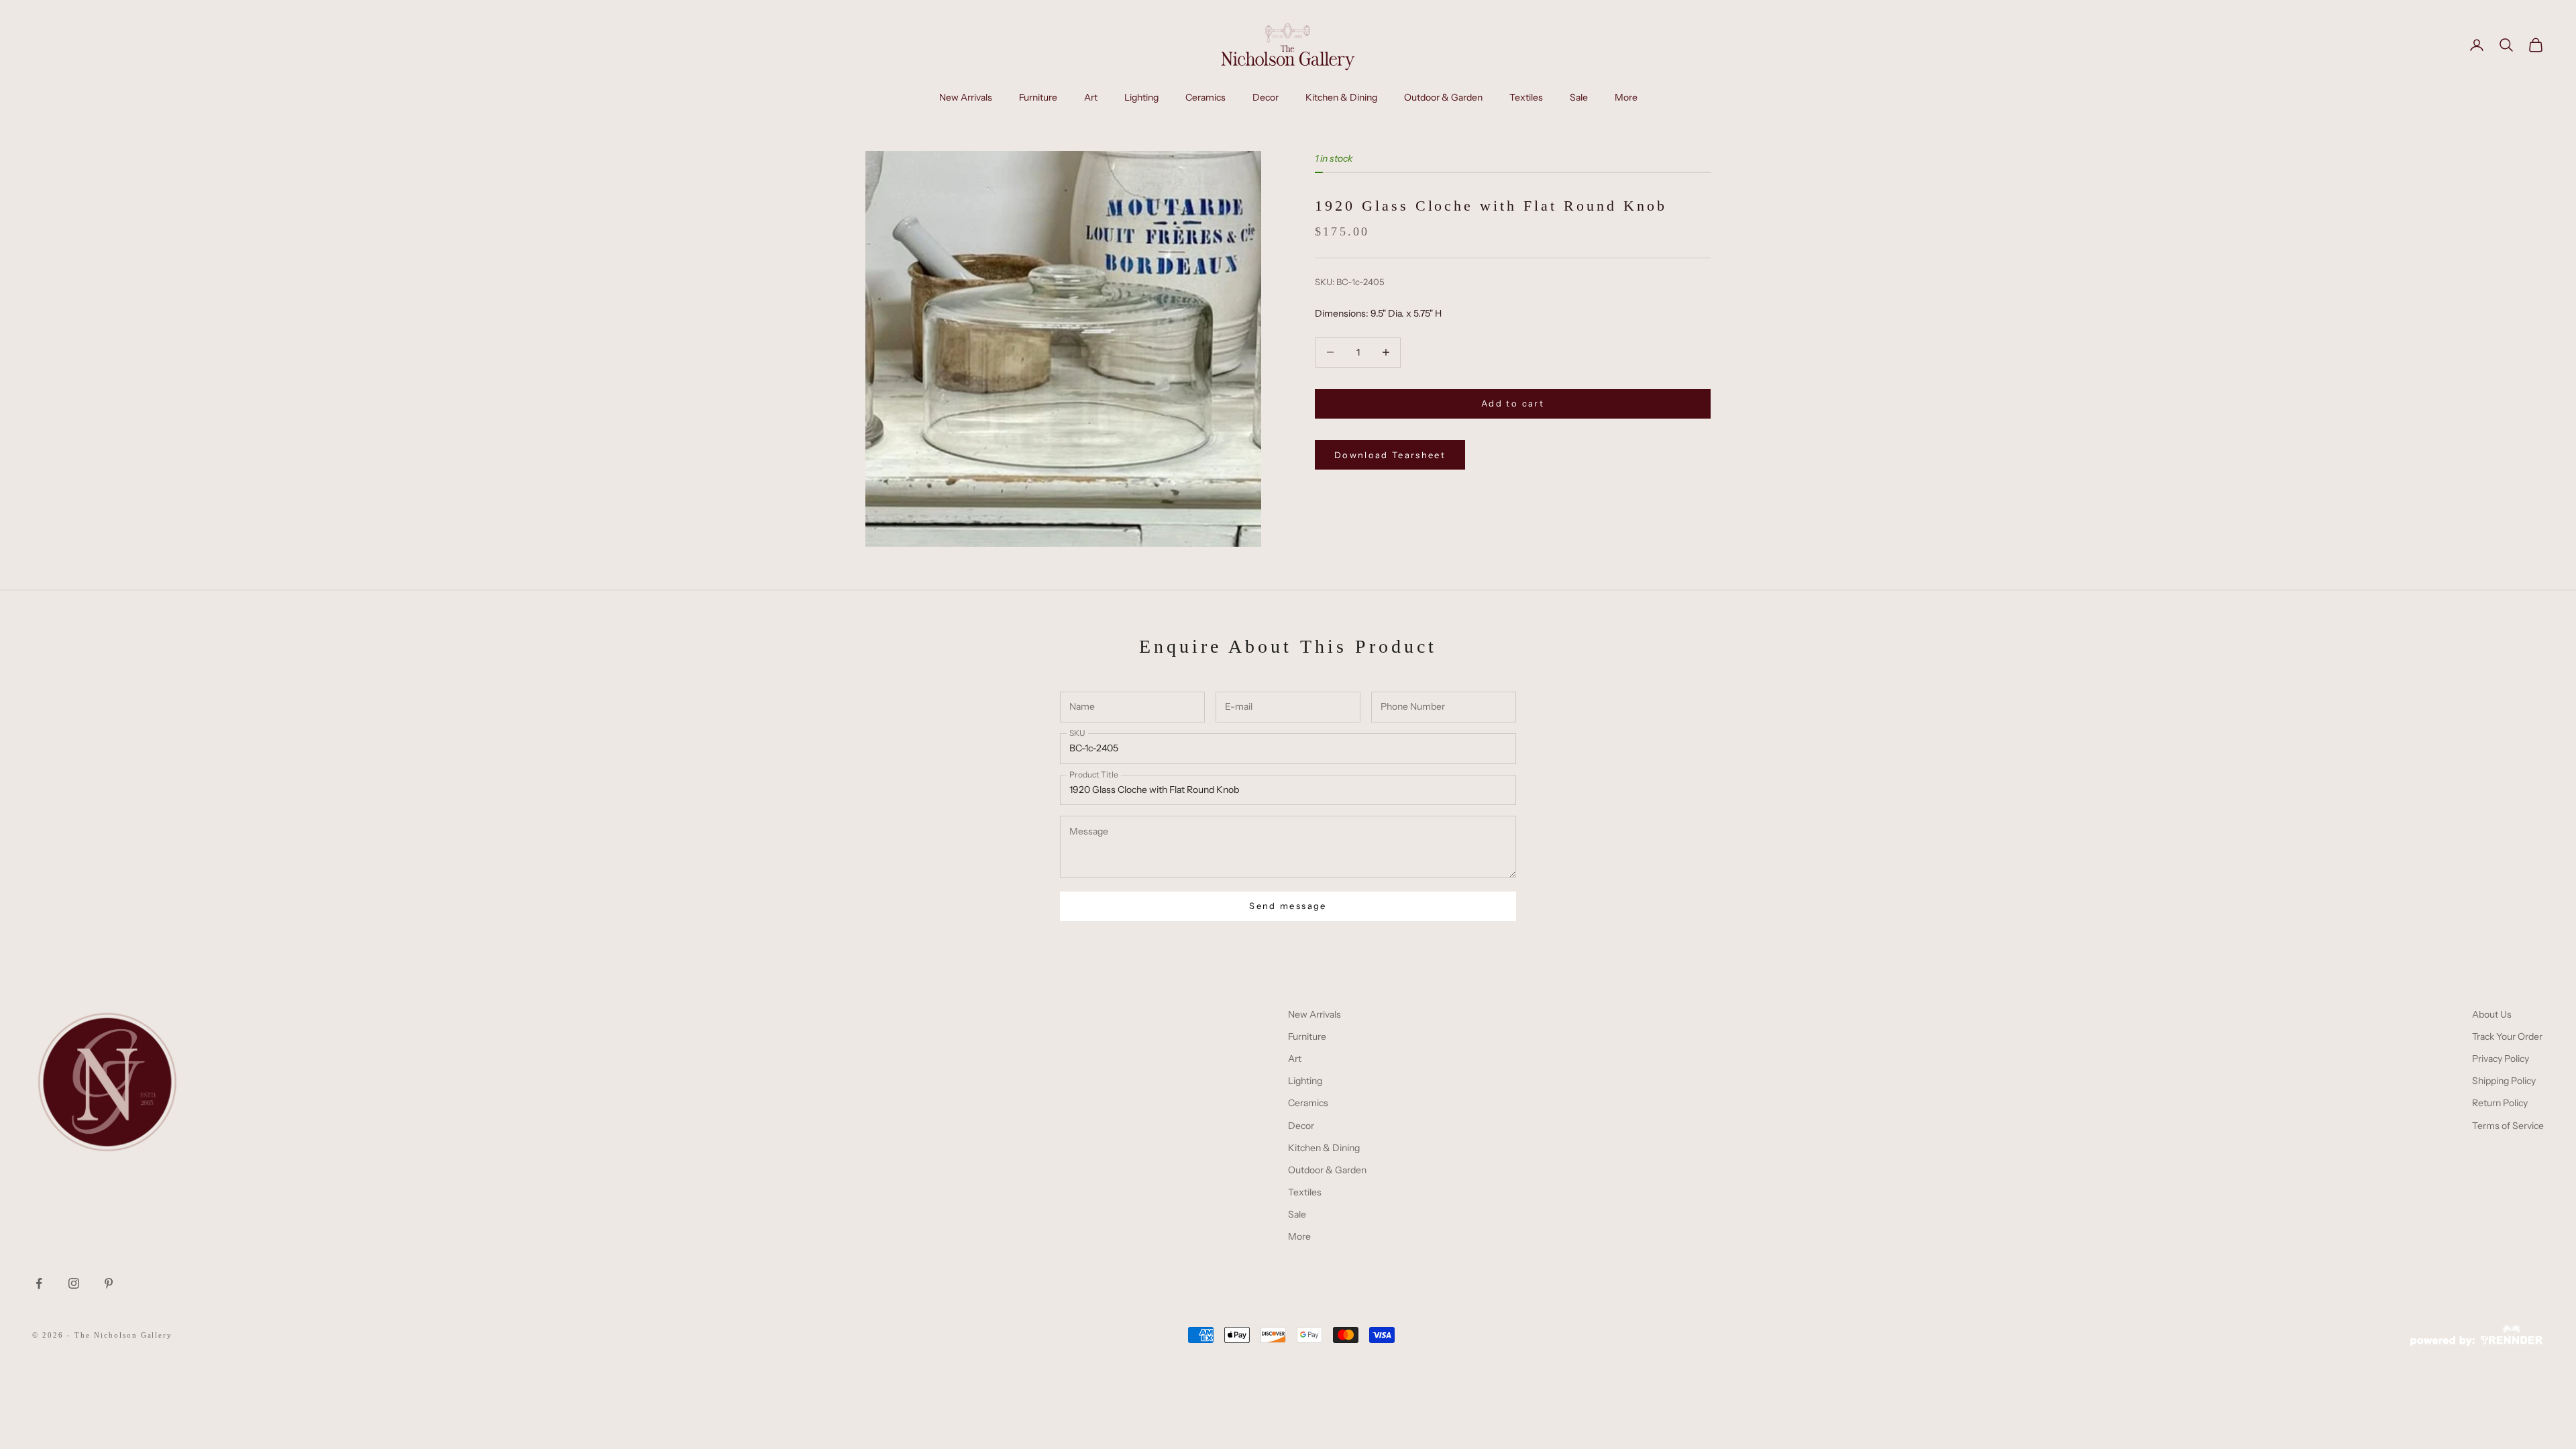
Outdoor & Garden (1443, 97)
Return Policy (2500, 1103)
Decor (1266, 97)
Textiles (1526, 97)
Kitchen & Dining (1341, 97)
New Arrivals (966, 97)
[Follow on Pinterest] (109, 1283)
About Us (2492, 1014)
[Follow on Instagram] (74, 1283)
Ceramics (1205, 97)
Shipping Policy (2504, 1081)
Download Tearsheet (1390, 455)
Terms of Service (2508, 1126)
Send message (1288, 906)
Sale (1579, 97)
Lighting (1141, 97)
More (1626, 97)
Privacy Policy (2501, 1059)
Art (1091, 97)
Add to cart (1513, 403)
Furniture (1038, 97)
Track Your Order (2507, 1036)
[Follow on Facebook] (39, 1283)
